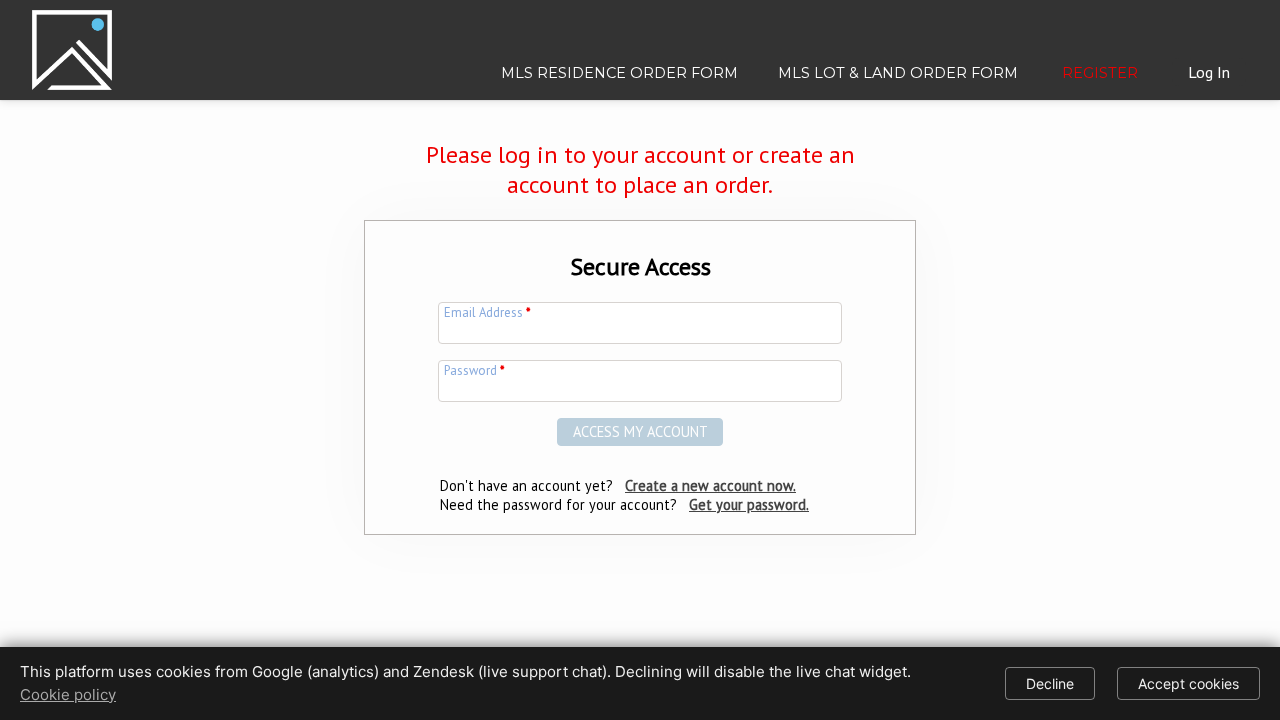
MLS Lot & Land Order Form (898, 73)
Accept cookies (1188, 683)
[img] (72, 43)
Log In (1209, 72)
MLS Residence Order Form (619, 73)
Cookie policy (68, 694)
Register (1100, 73)
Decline (1050, 683)
